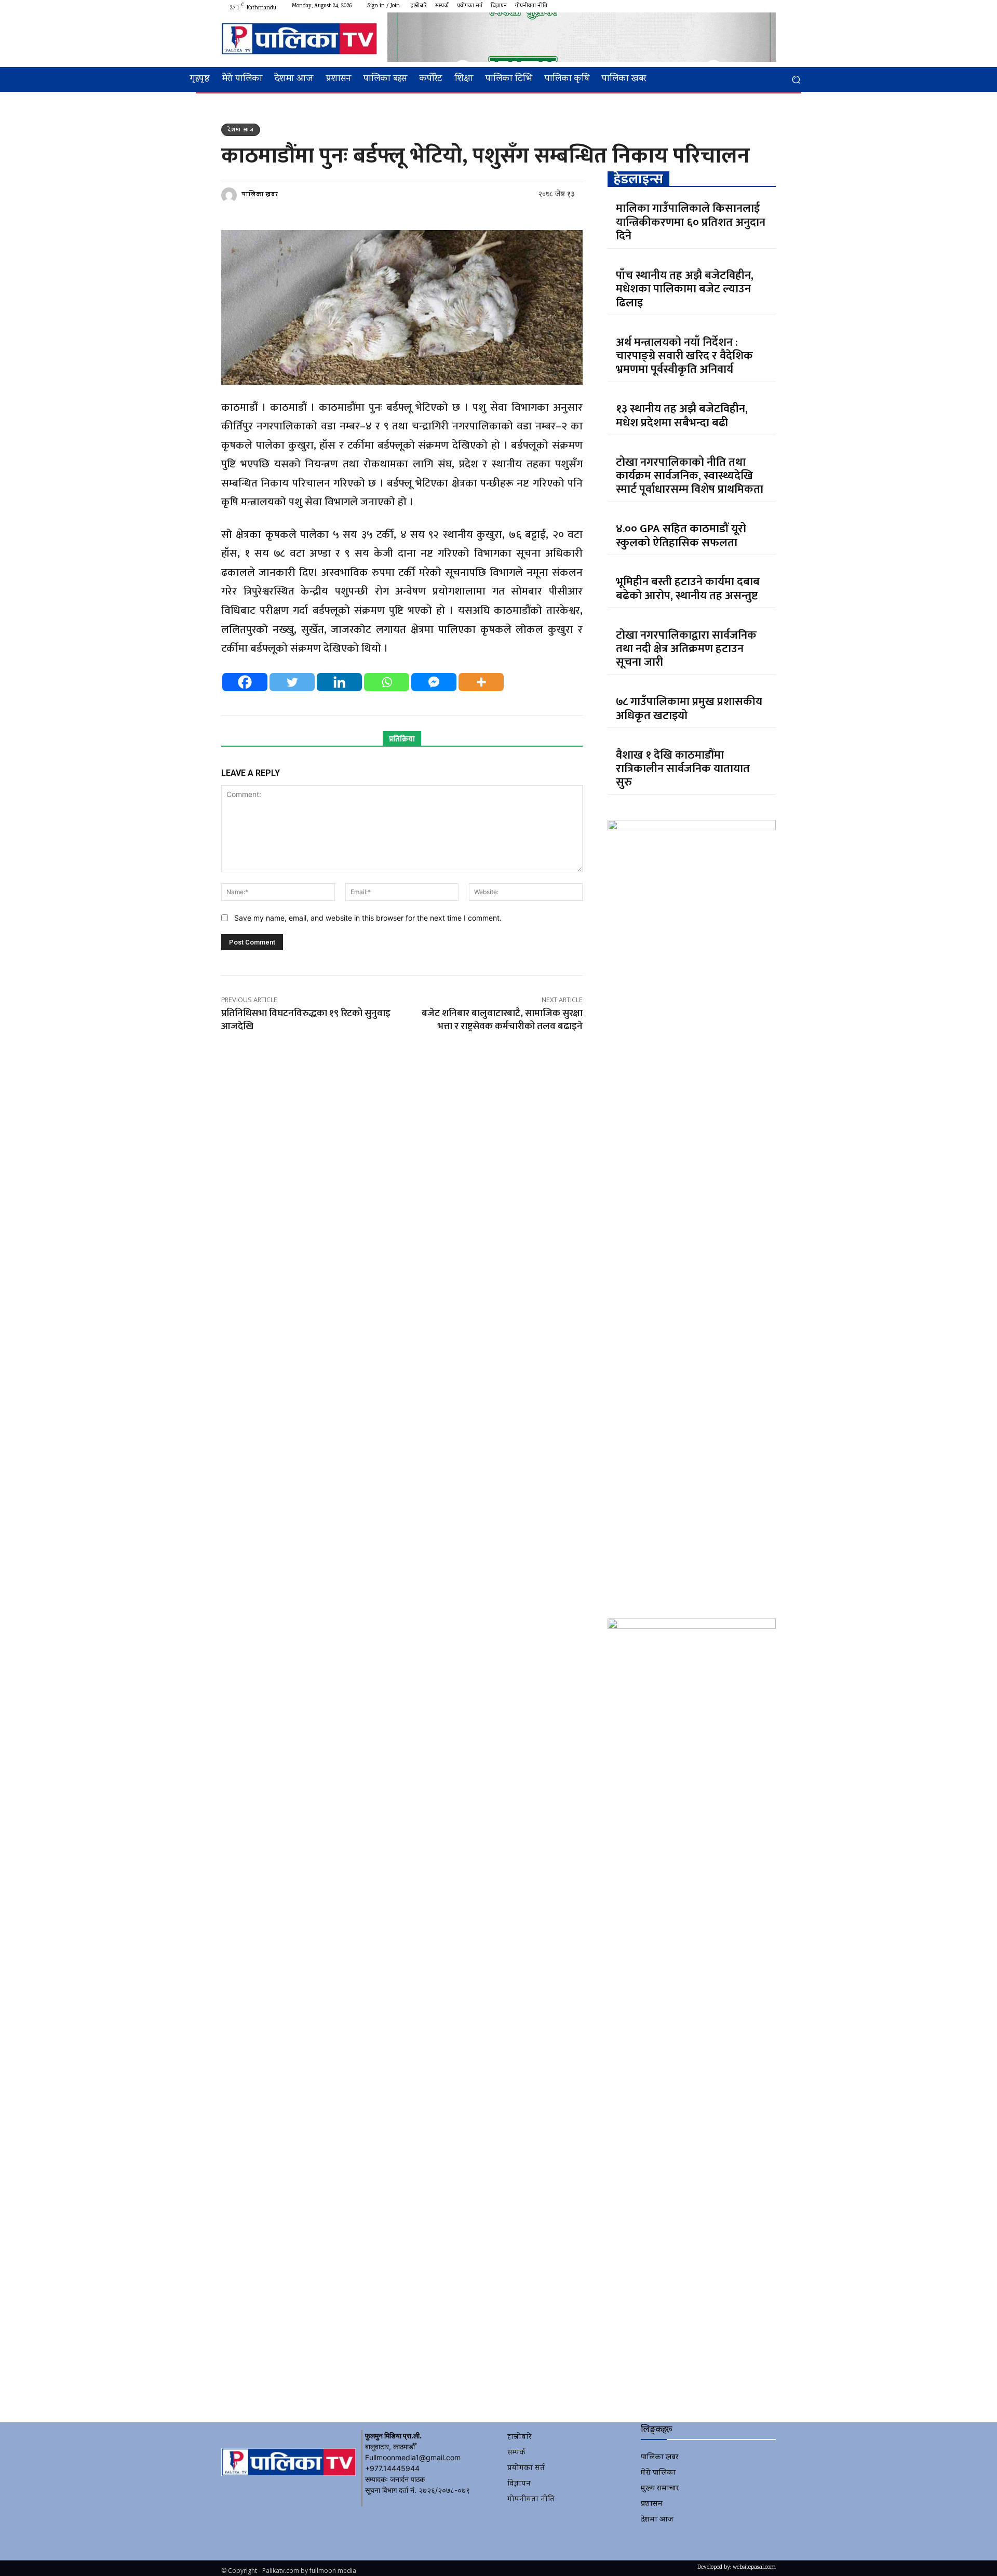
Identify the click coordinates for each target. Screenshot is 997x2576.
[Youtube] (770, 6)
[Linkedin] (339, 682)
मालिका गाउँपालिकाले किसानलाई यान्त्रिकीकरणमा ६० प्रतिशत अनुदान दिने (691, 222)
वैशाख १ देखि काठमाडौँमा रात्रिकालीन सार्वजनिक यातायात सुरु (683, 769)
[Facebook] (720, 6)
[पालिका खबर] (231, 195)
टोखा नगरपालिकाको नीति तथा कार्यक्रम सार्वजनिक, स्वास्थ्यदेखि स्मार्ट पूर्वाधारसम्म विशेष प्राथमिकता (690, 476)
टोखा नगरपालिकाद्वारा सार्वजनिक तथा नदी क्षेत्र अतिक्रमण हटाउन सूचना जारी (686, 649)
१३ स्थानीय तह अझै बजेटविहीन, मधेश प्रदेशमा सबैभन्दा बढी (682, 416)
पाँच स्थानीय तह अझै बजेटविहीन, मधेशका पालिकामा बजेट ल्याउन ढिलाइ (685, 289)
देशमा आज (241, 130)
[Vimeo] (757, 6)
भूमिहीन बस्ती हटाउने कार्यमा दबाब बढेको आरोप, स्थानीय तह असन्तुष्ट (688, 589)
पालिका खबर (260, 195)
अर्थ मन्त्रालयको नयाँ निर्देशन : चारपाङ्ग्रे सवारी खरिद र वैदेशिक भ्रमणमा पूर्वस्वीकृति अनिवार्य (684, 356)
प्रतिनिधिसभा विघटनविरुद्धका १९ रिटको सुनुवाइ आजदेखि (306, 1020)
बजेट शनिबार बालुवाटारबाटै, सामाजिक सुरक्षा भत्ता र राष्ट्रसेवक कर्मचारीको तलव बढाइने (502, 1020)
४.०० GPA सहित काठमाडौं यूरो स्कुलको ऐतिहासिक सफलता (681, 536)
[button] (796, 80)
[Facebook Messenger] (434, 682)
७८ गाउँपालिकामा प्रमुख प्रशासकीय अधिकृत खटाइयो (689, 709)
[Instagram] (732, 6)
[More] (481, 682)
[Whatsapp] (387, 682)
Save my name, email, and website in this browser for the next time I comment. (368, 918)
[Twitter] (745, 6)
